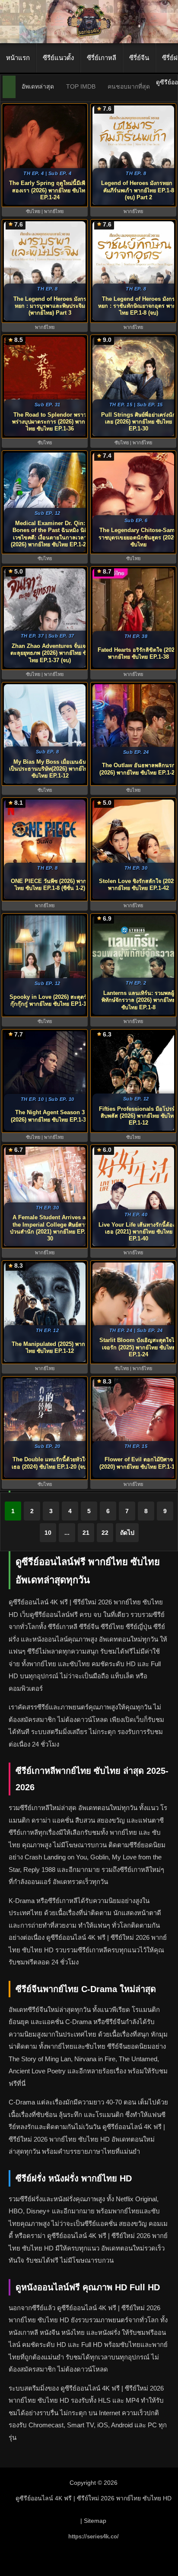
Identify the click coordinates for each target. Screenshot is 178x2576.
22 (105, 1533)
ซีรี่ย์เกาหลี (102, 58)
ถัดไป (127, 1533)
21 (86, 1533)
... (67, 1533)
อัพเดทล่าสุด (38, 86)
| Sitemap (93, 2521)
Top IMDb (81, 86)
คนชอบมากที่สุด (129, 86)
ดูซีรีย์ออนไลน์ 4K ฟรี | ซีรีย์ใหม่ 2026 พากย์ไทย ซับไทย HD (94, 2498)
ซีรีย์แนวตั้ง (58, 58)
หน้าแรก (18, 58)
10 (48, 1533)
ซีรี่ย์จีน (139, 58)
